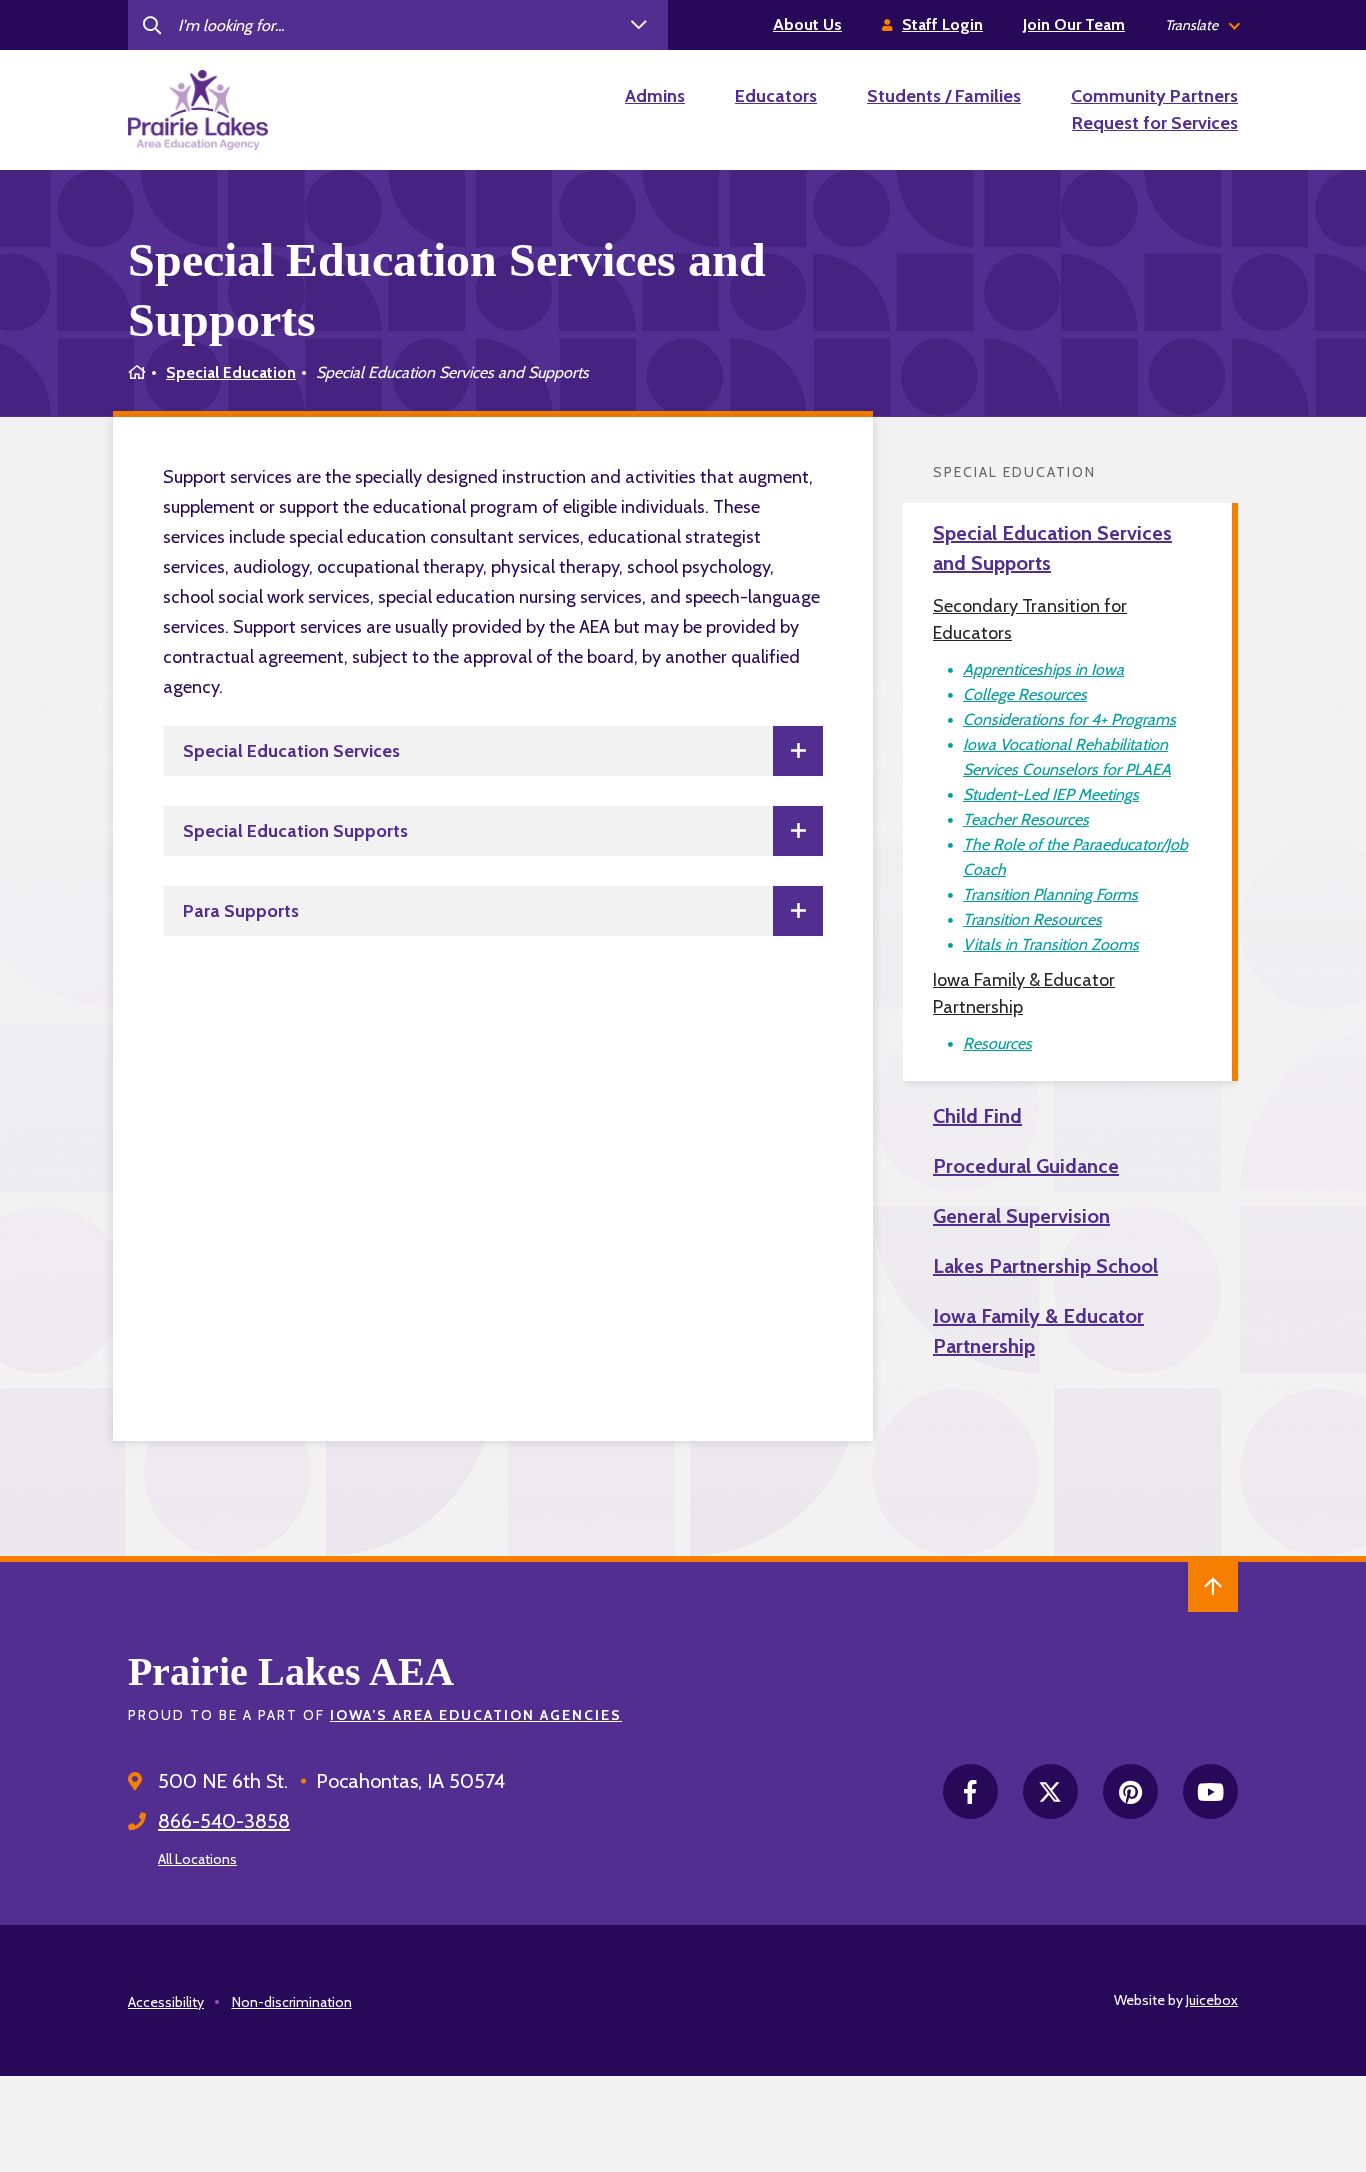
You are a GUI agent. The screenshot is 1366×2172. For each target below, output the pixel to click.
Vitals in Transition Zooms (1051, 944)
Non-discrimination (292, 2002)
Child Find (977, 1116)
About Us (807, 24)
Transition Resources (1032, 919)
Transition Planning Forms (1050, 894)
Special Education (231, 372)
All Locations (197, 1859)
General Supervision (1021, 1216)
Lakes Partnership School (1045, 1266)
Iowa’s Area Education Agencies (476, 1715)
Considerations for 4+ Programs (1069, 719)
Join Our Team (1074, 24)
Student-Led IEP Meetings (1051, 794)
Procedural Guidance (1026, 1166)
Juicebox (1212, 2000)
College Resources (1025, 694)
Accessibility (166, 2002)
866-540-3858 (224, 1821)
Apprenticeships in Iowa (1043, 669)
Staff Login (942, 24)
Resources (997, 1043)
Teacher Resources (1026, 819)
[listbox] (1201, 25)
